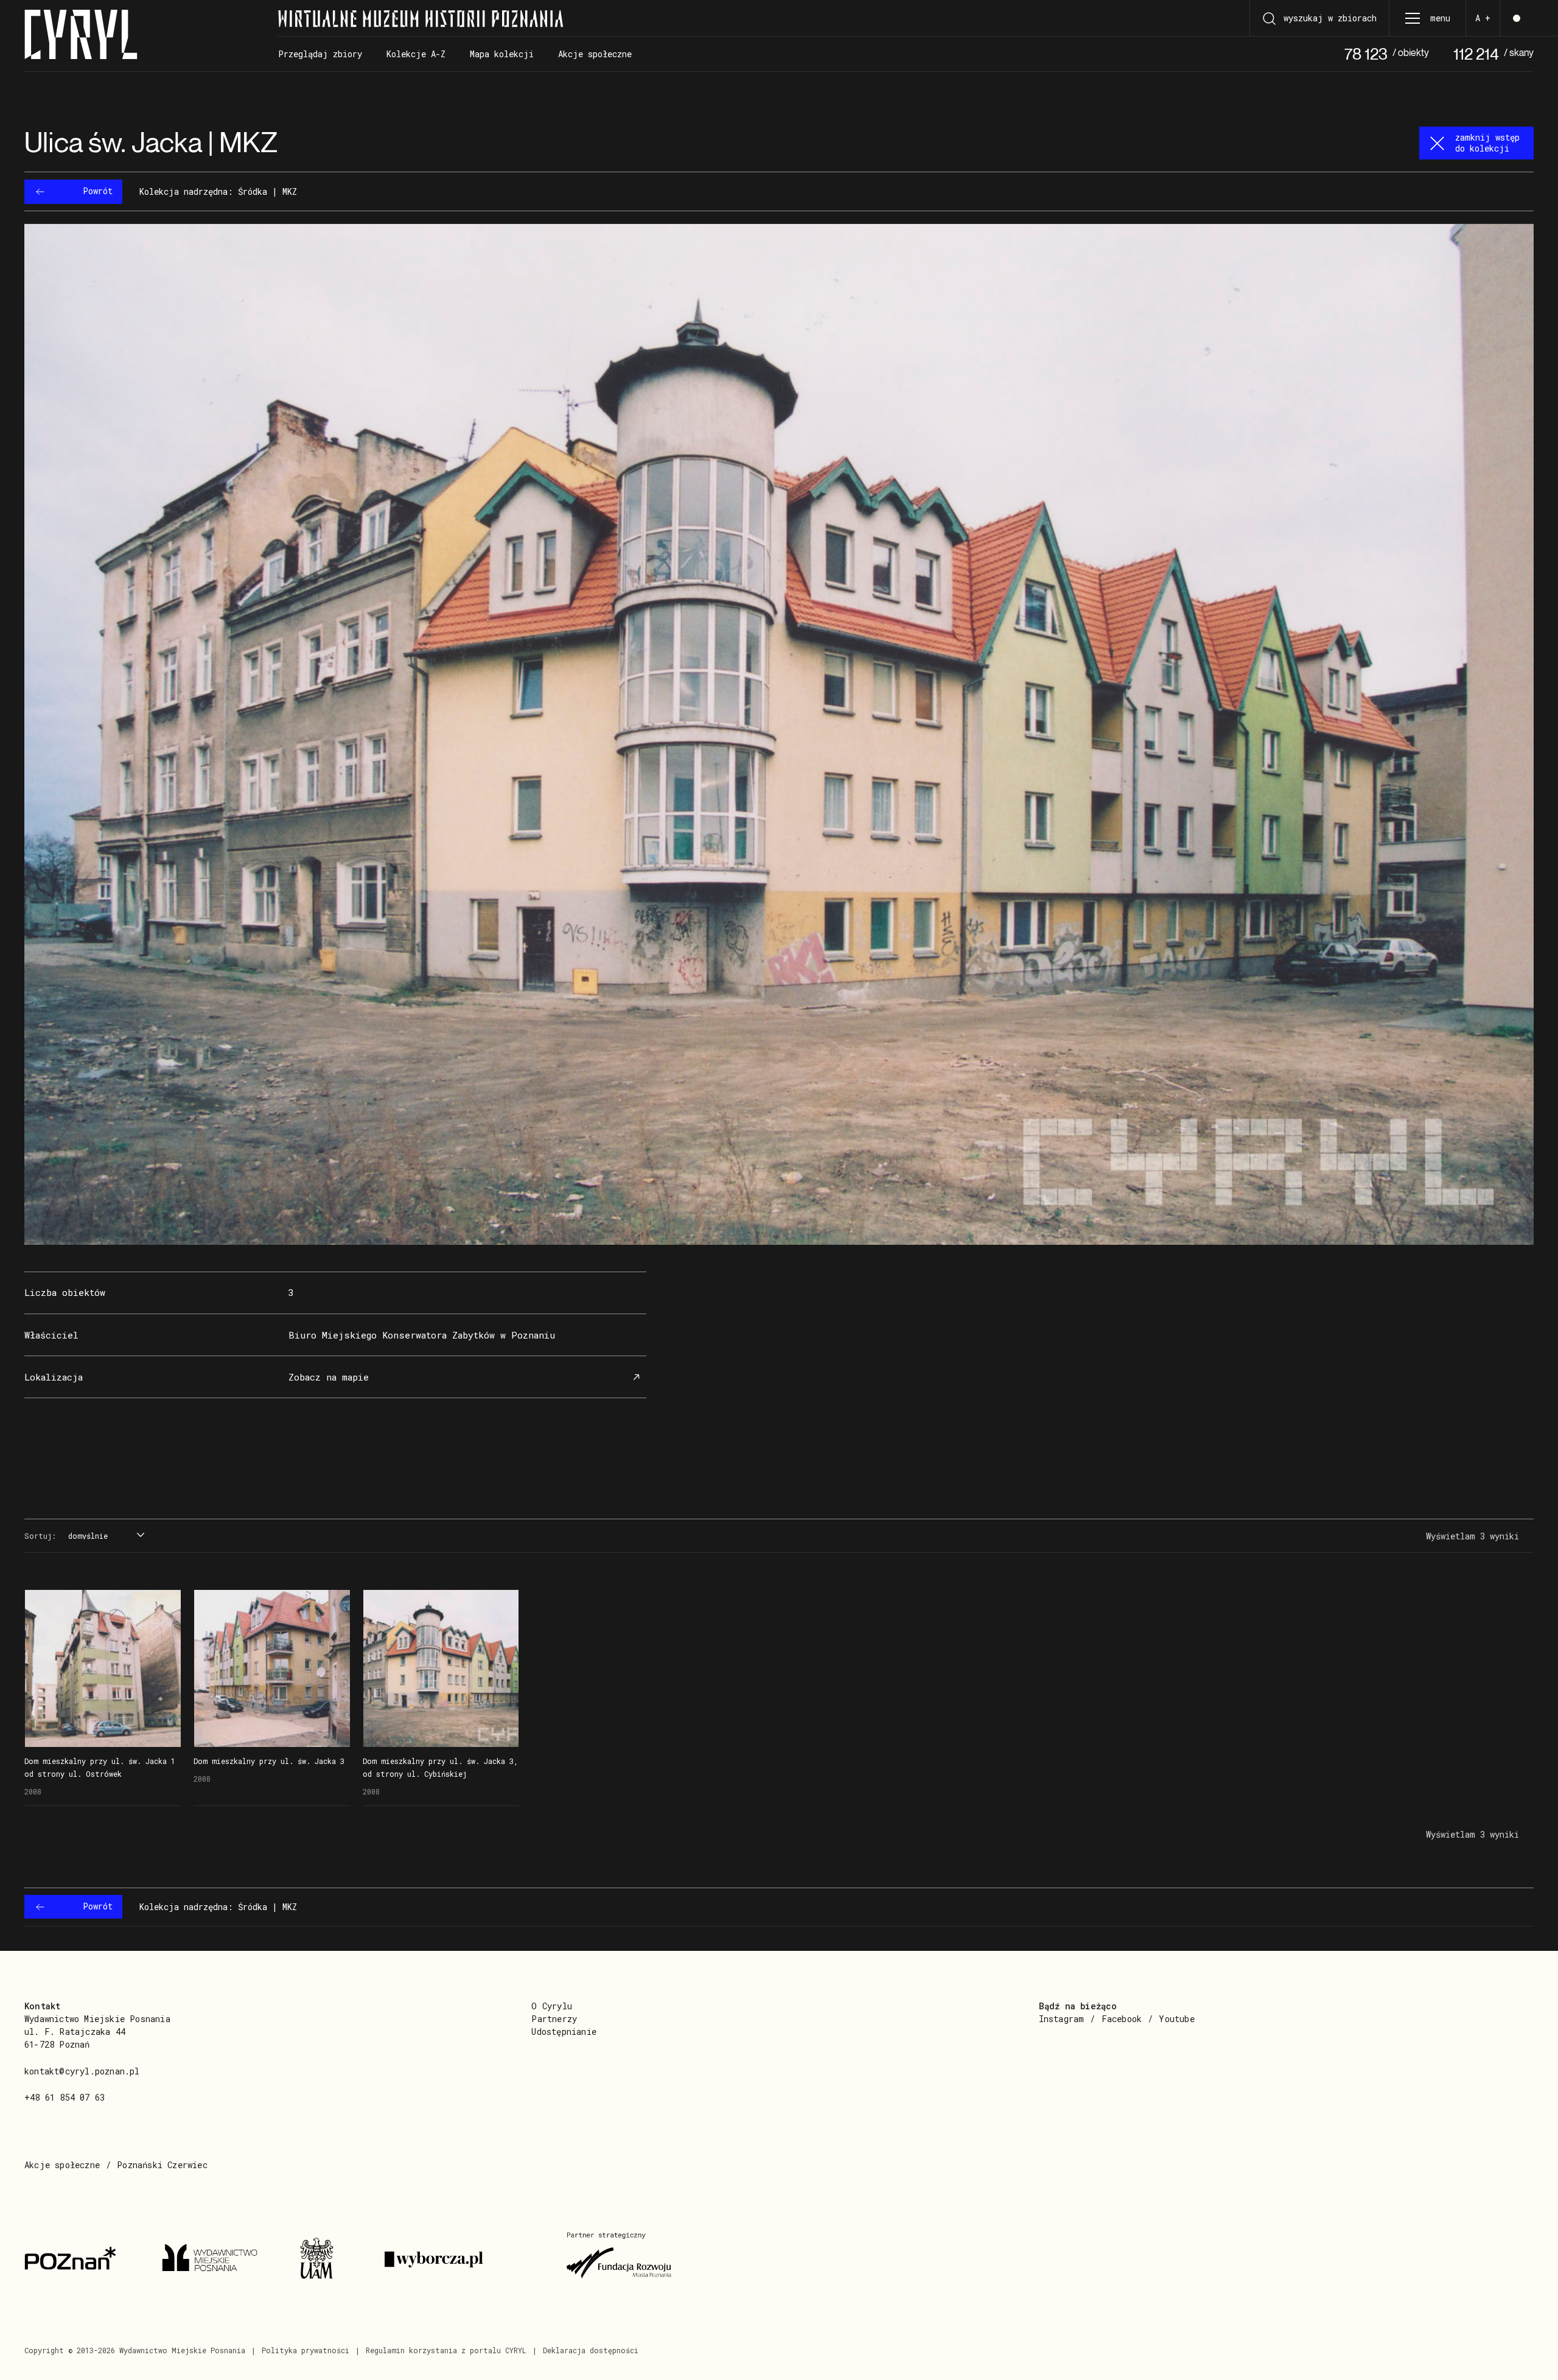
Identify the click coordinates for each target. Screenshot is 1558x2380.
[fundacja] (620, 2259)
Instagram (1062, 2019)
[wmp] (216, 2259)
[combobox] (105, 1536)
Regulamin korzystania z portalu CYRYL (446, 2350)
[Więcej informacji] (103, 1668)
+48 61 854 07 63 (65, 2097)
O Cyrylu (552, 2006)
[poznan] (79, 2259)
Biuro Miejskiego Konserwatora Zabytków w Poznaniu (422, 1335)
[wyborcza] (461, 2259)
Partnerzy (554, 2019)
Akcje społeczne (62, 2165)
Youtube (1176, 2019)
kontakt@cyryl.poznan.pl (82, 2071)
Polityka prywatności (306, 2350)
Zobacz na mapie (329, 1377)
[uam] (327, 2259)
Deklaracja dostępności (591, 2350)
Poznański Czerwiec (162, 2165)
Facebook (1122, 2019)
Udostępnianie (564, 2032)
